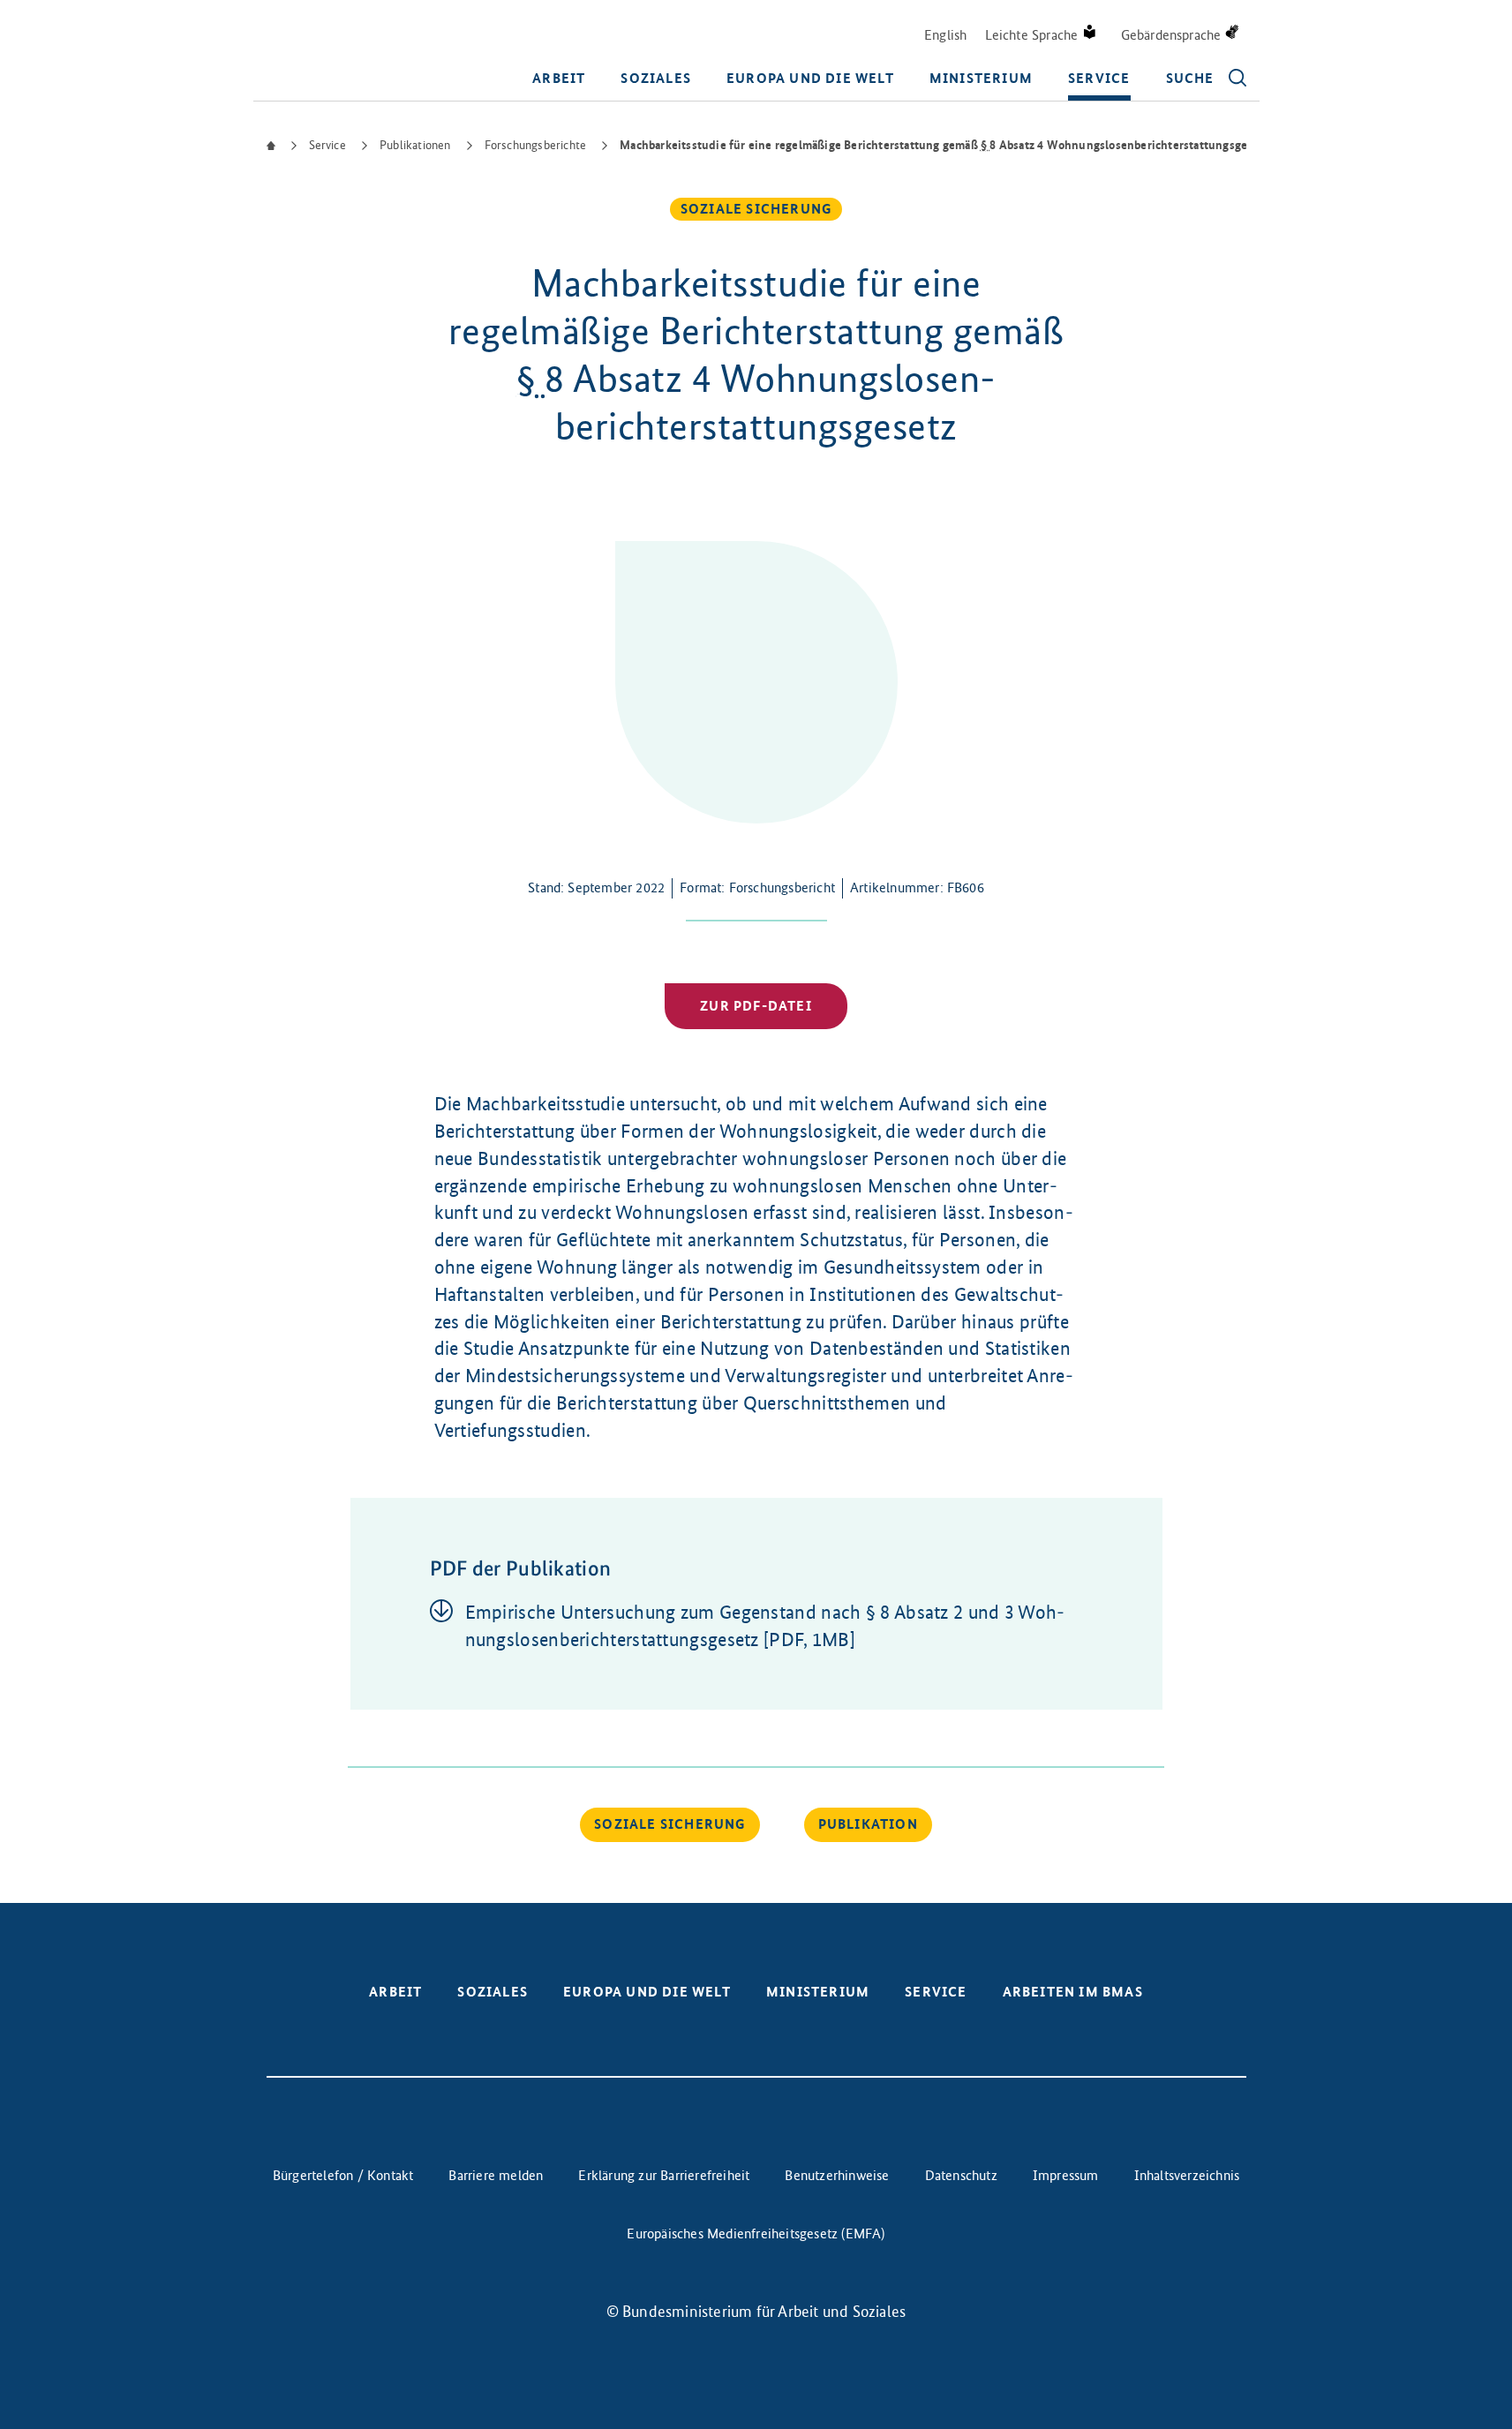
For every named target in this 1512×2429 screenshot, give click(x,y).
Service (1099, 78)
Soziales (656, 78)
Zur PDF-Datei (756, 1006)
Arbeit (559, 78)
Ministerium (981, 78)
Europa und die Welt (810, 78)
